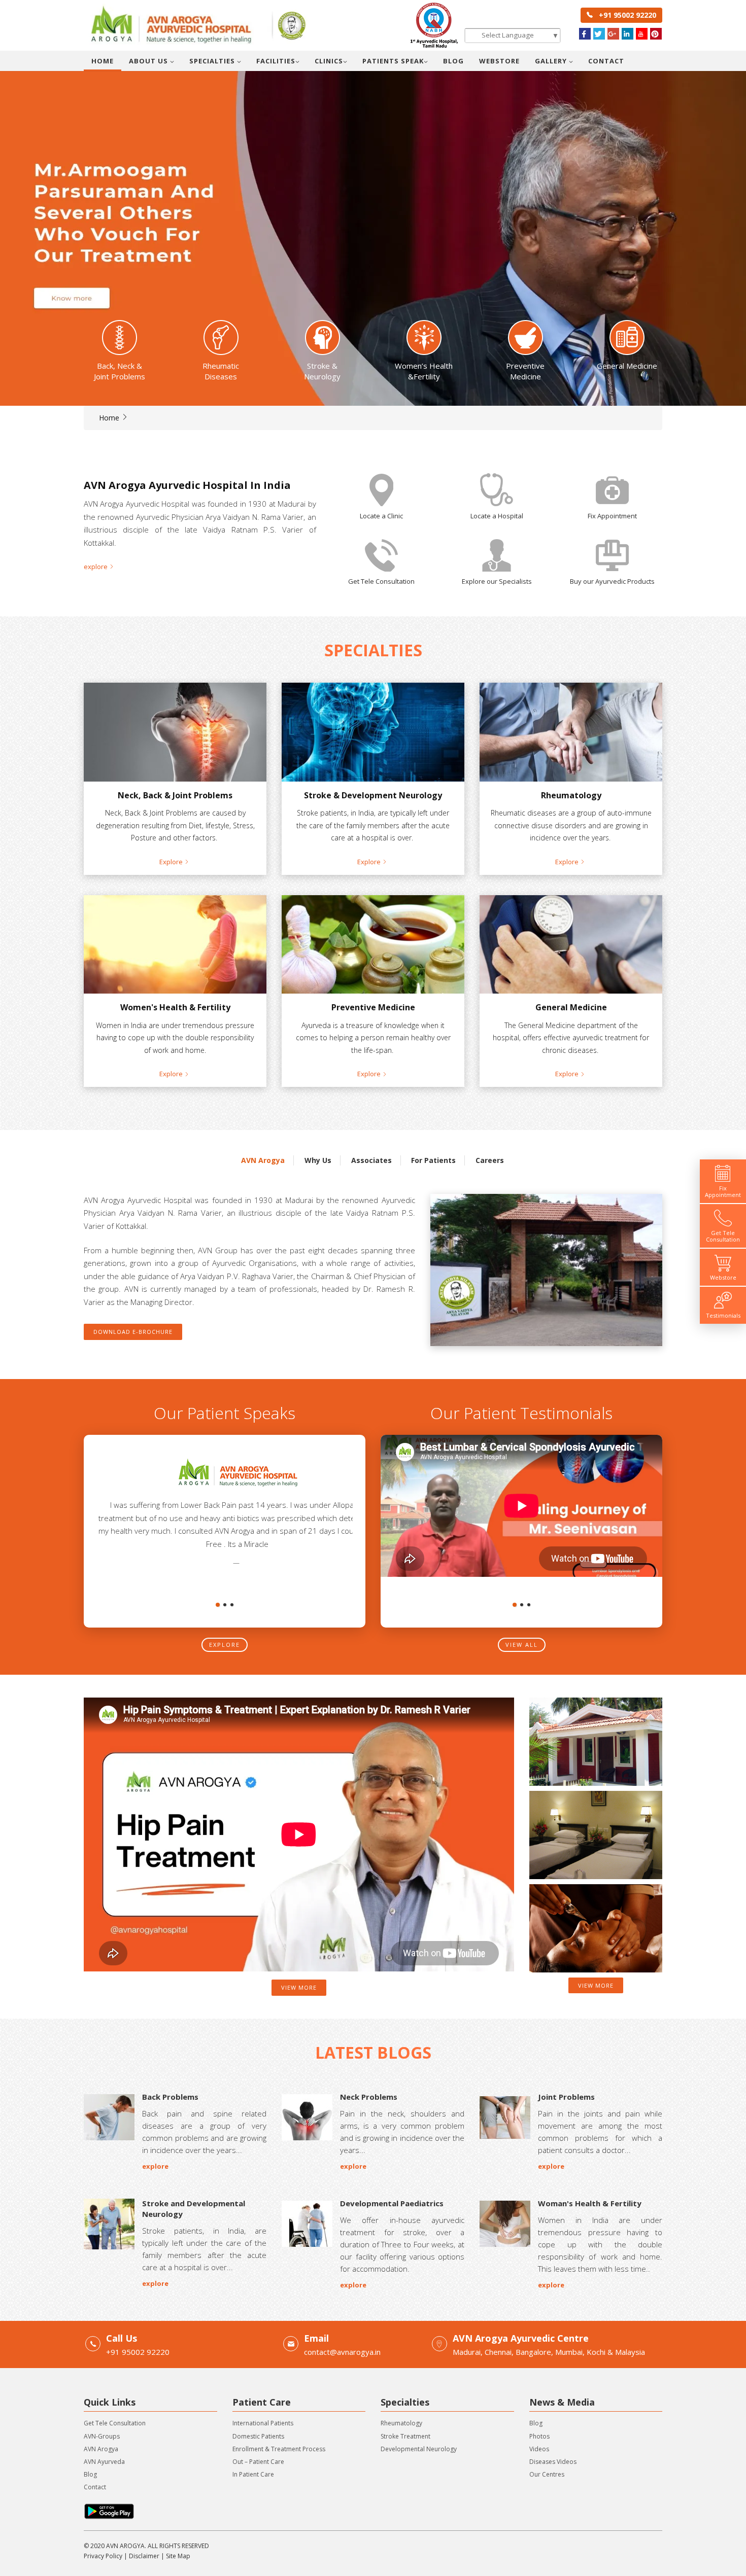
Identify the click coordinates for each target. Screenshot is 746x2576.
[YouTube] (642, 34)
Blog (453, 61)
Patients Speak (393, 61)
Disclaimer (144, 2556)
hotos (541, 2436)
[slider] (373, 203)
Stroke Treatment (405, 2436)
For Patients (433, 1160)
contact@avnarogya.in (342, 2352)
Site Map (178, 2556)
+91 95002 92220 (624, 15)
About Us (149, 61)
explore (225, 1645)
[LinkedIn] (628, 34)
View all (522, 1645)
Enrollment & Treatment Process (279, 2449)
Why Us (318, 1160)
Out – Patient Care (258, 2462)
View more (299, 1987)
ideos (541, 2449)
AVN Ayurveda (104, 2462)
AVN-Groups (102, 2436)
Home (103, 61)
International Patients (263, 2423)
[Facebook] (585, 34)
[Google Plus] (613, 34)
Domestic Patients (258, 2436)
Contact (606, 61)
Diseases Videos (553, 2462)
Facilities (276, 61)
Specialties (213, 61)
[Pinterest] (656, 34)
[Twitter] (599, 34)
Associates (371, 1160)
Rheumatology (401, 2423)
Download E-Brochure (133, 1332)
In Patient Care (253, 2474)
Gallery (552, 61)
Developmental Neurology (419, 2449)
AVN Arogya (263, 1160)
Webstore (499, 61)
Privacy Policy (103, 2556)
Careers (490, 1160)
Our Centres (547, 2474)
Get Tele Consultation (115, 2423)
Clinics (329, 61)
